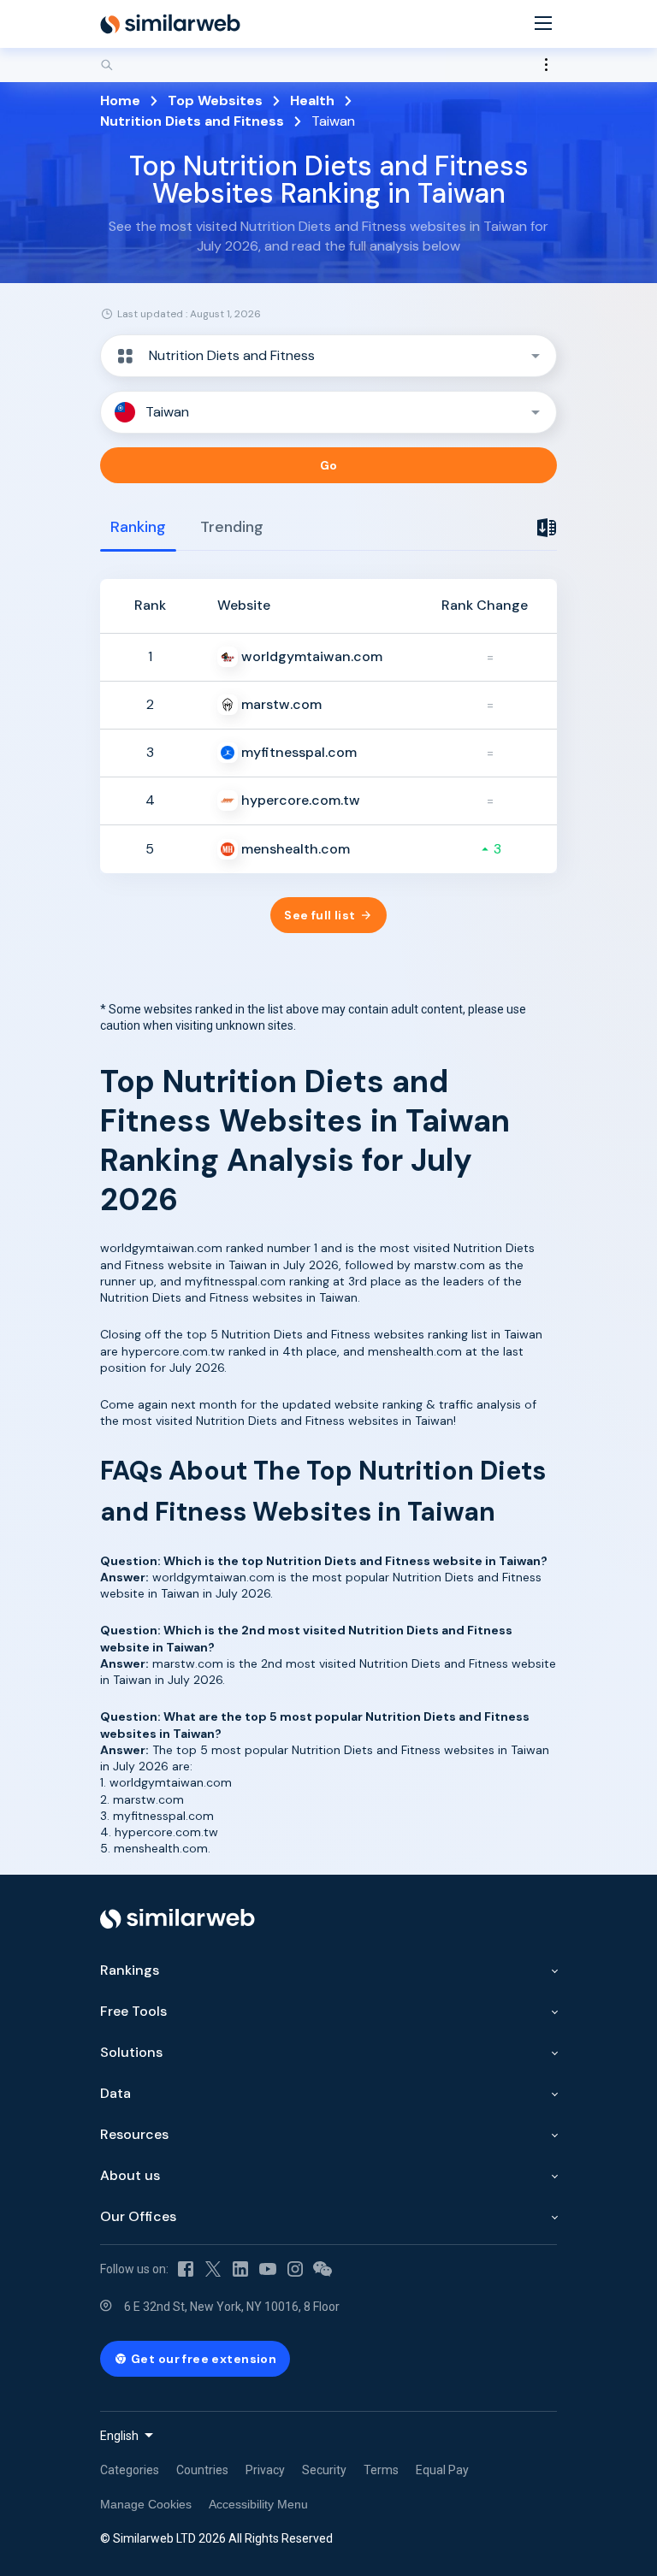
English (119, 2436)
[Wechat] (323, 2269)
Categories (130, 2470)
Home (120, 100)
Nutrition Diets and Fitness (192, 121)
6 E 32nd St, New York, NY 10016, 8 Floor (232, 2307)
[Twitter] (213, 2269)
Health (312, 100)
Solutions (131, 2052)
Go (329, 465)
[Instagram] (295, 2269)
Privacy (265, 2470)
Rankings (130, 1970)
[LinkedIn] (240, 2269)
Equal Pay (442, 2470)
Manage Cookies (146, 2504)
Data (115, 2093)
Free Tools (133, 2011)
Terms (381, 2470)
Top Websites (215, 100)
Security (324, 2470)
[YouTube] (268, 2269)
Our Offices (138, 2216)
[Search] (328, 65)
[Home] (170, 24)
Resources (134, 2134)
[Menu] (543, 24)
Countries (202, 2470)
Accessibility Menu (258, 2504)
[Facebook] (186, 2269)
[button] (328, 356)
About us (130, 2175)
